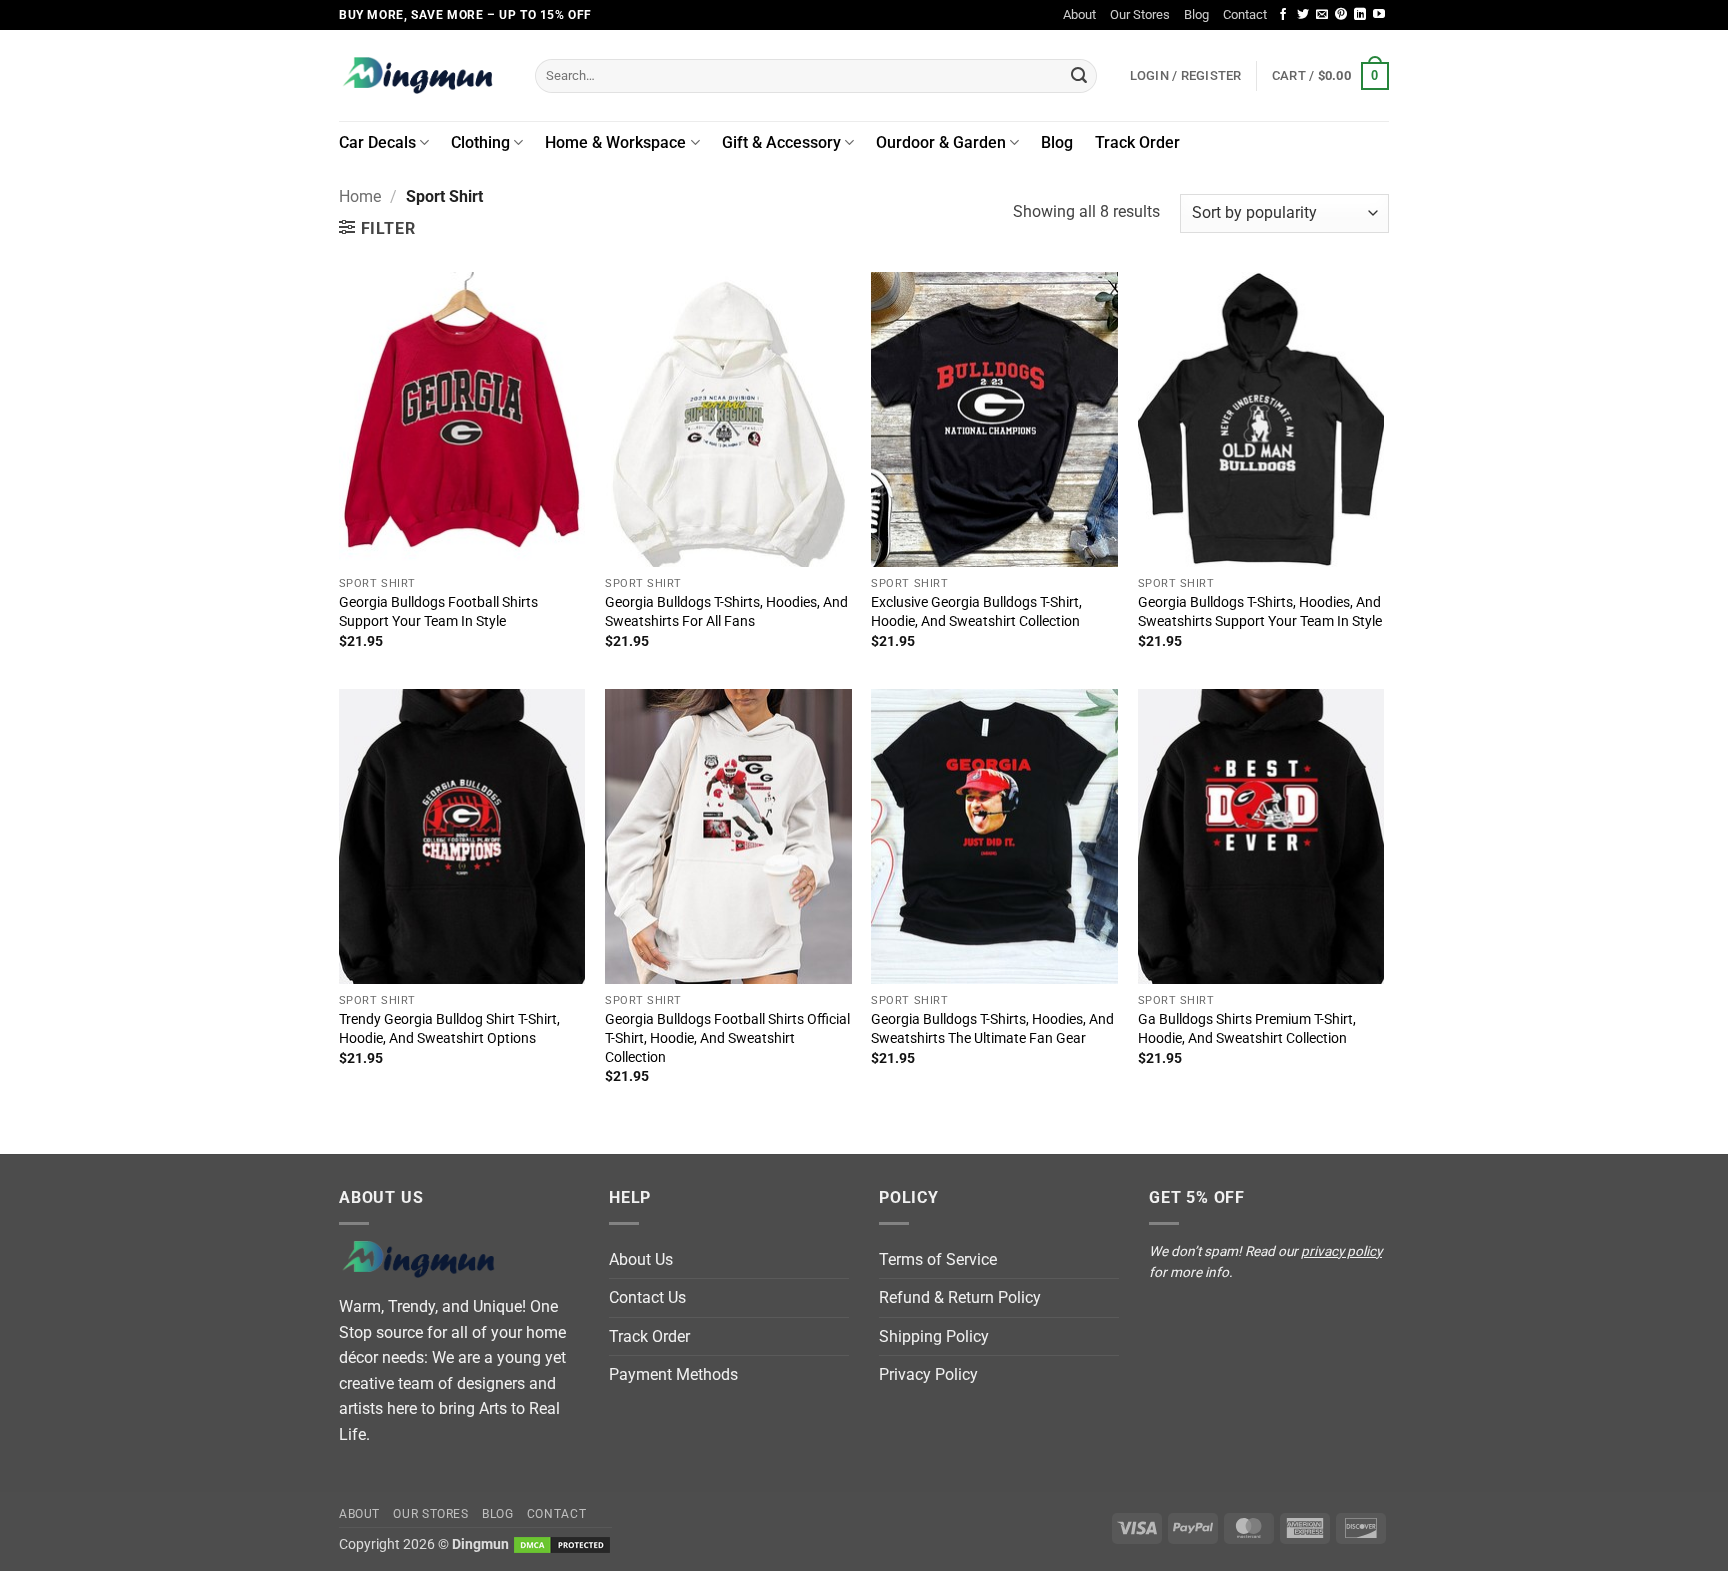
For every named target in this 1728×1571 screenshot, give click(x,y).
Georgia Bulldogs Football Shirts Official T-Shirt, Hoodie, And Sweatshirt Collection (727, 1038)
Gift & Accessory (781, 142)
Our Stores (1140, 14)
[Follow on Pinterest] (1341, 15)
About (1079, 14)
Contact (1245, 14)
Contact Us (647, 1297)
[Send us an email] (1322, 15)
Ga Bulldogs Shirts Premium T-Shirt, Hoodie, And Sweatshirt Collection (1247, 1029)
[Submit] (1079, 76)
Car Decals (377, 142)
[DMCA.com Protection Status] (562, 1544)
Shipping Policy (934, 1336)
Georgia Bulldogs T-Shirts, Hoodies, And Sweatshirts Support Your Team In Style (1260, 612)
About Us (641, 1259)
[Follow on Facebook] (1283, 15)
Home (360, 196)
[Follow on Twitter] (1303, 15)
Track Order (1137, 142)
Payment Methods (673, 1374)
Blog (1196, 14)
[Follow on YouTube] (1379, 15)
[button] (1330, 76)
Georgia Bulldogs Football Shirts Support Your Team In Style (438, 612)
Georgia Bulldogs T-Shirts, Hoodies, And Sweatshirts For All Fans (726, 612)
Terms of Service (938, 1259)
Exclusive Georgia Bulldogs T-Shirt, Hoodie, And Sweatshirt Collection (976, 612)
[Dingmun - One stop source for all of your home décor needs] (422, 75)
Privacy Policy (928, 1374)
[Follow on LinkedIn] (1360, 15)
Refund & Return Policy (960, 1297)
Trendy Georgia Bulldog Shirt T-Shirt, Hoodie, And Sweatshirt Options (449, 1029)
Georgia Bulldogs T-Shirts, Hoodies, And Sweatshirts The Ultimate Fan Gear (992, 1029)
